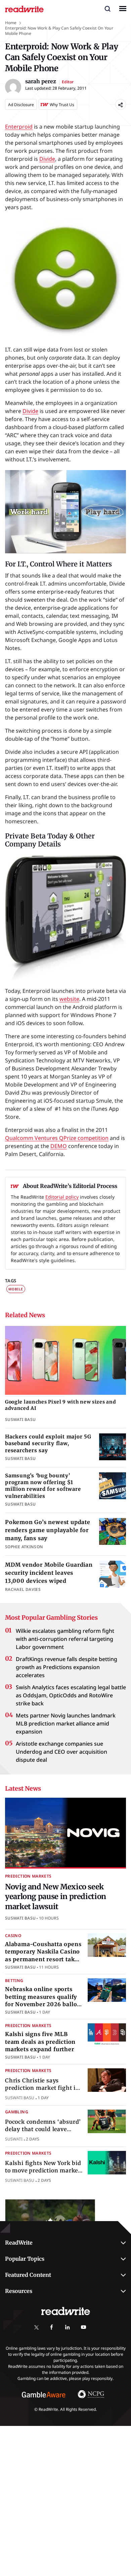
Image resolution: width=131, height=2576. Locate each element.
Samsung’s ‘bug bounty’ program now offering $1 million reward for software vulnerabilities (43, 1486)
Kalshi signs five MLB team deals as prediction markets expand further (40, 2042)
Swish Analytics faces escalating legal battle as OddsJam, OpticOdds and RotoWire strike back (71, 1695)
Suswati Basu (20, 1918)
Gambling (17, 2112)
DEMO (59, 1146)
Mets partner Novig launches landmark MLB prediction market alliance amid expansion (66, 1723)
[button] (107, 8)
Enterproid (19, 127)
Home (11, 23)
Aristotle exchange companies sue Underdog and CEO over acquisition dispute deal (61, 1752)
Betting (14, 1981)
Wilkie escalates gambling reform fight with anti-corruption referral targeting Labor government (65, 1639)
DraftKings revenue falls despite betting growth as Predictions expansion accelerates (67, 1667)
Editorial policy (62, 1197)
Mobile (16, 1289)
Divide (47, 159)
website (69, 999)
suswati (14, 2139)
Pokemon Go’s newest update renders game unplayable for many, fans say (48, 1530)
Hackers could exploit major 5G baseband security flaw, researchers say (48, 1443)
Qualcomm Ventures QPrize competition (57, 1138)
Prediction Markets (28, 1876)
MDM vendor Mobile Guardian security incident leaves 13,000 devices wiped (49, 1573)
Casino (13, 1936)
